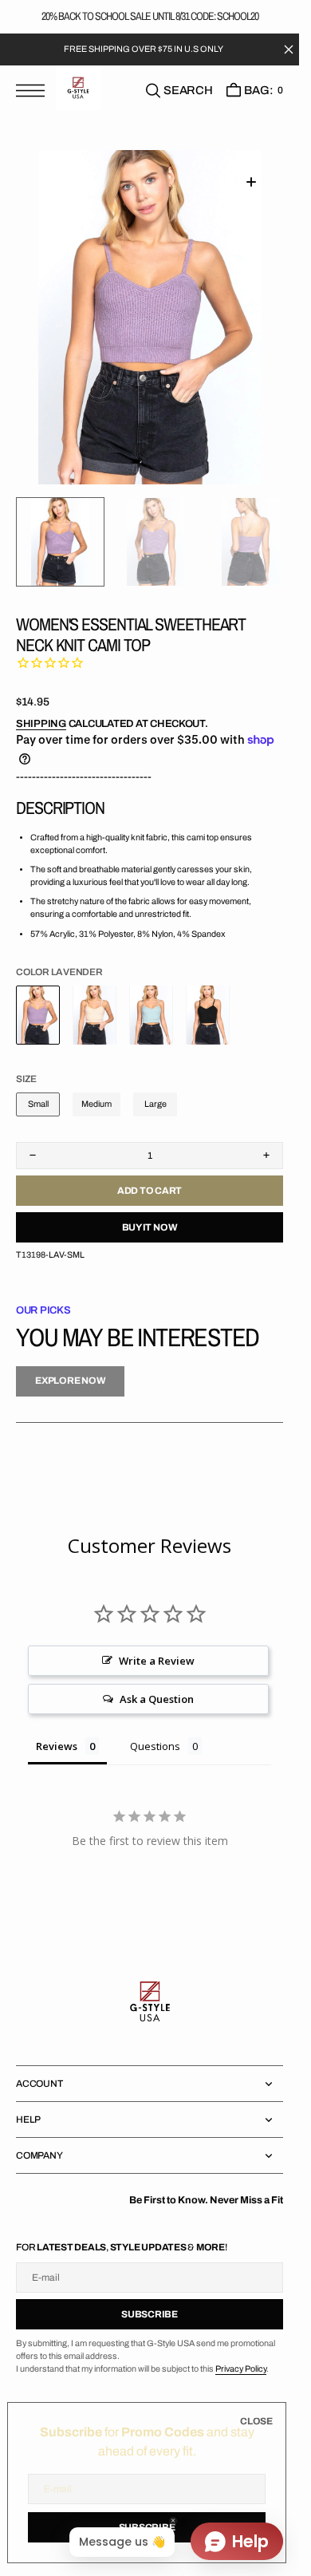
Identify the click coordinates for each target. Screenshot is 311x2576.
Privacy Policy (241, 2367)
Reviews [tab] (57, 1744)
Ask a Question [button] (157, 1697)
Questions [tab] (155, 1744)
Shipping (41, 721)
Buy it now (150, 1225)
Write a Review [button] (157, 1658)
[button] (34, 91)
